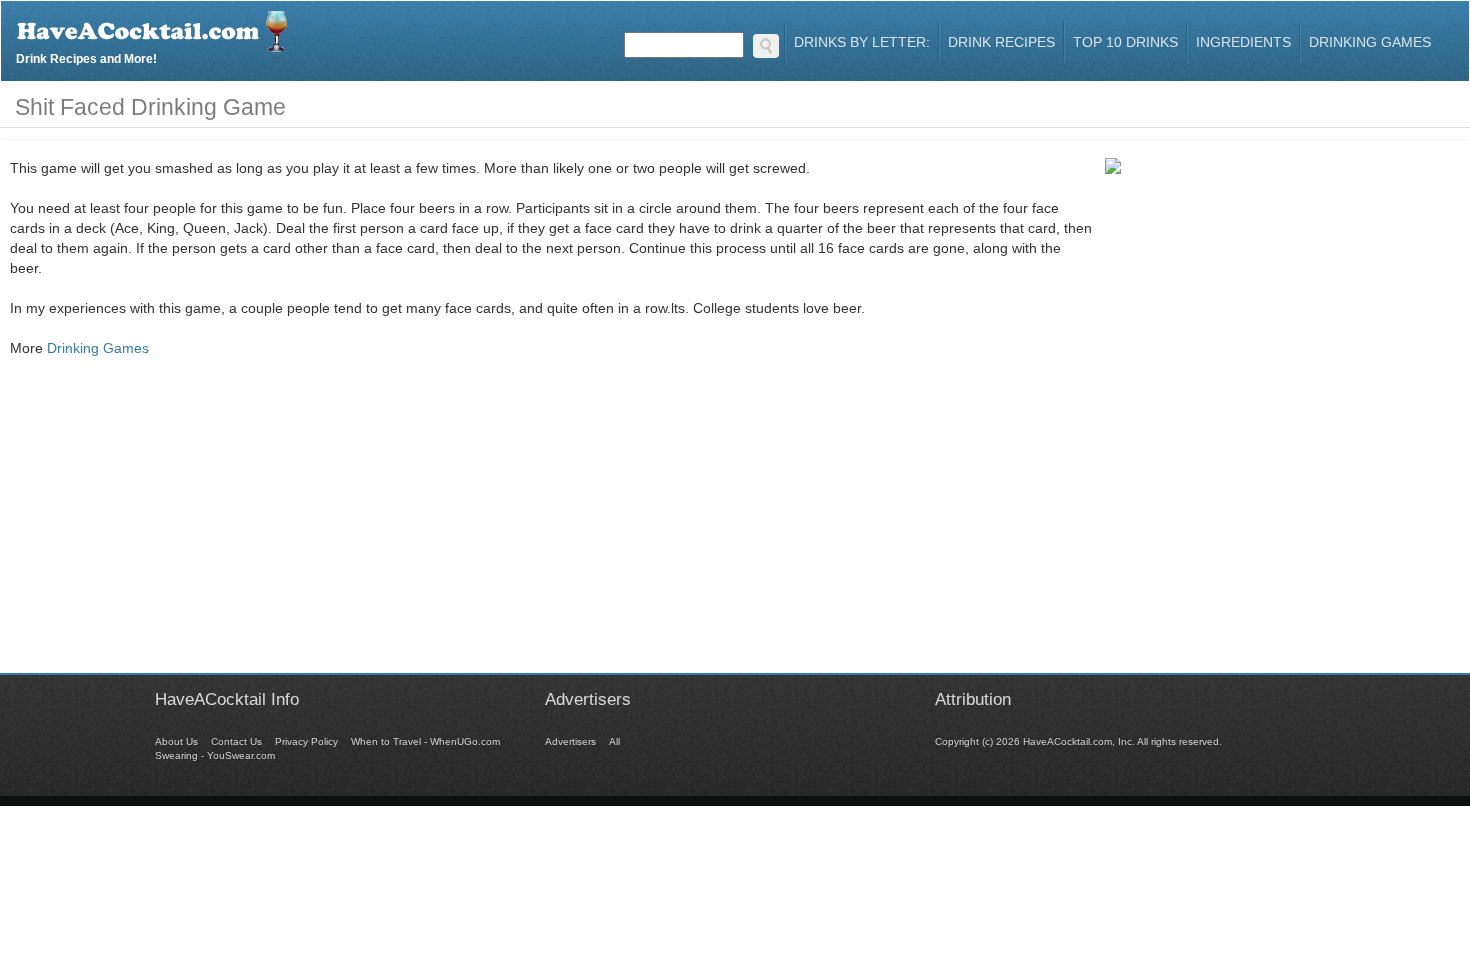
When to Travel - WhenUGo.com (425, 741)
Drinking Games (1370, 42)
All (614, 741)
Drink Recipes (1001, 42)
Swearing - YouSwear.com (215, 755)
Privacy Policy (306, 741)
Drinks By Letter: (862, 42)
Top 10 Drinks (1125, 42)
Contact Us (236, 741)
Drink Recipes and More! (86, 56)
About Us (176, 741)
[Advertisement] (735, 533)
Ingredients (1243, 42)
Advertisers (570, 741)
